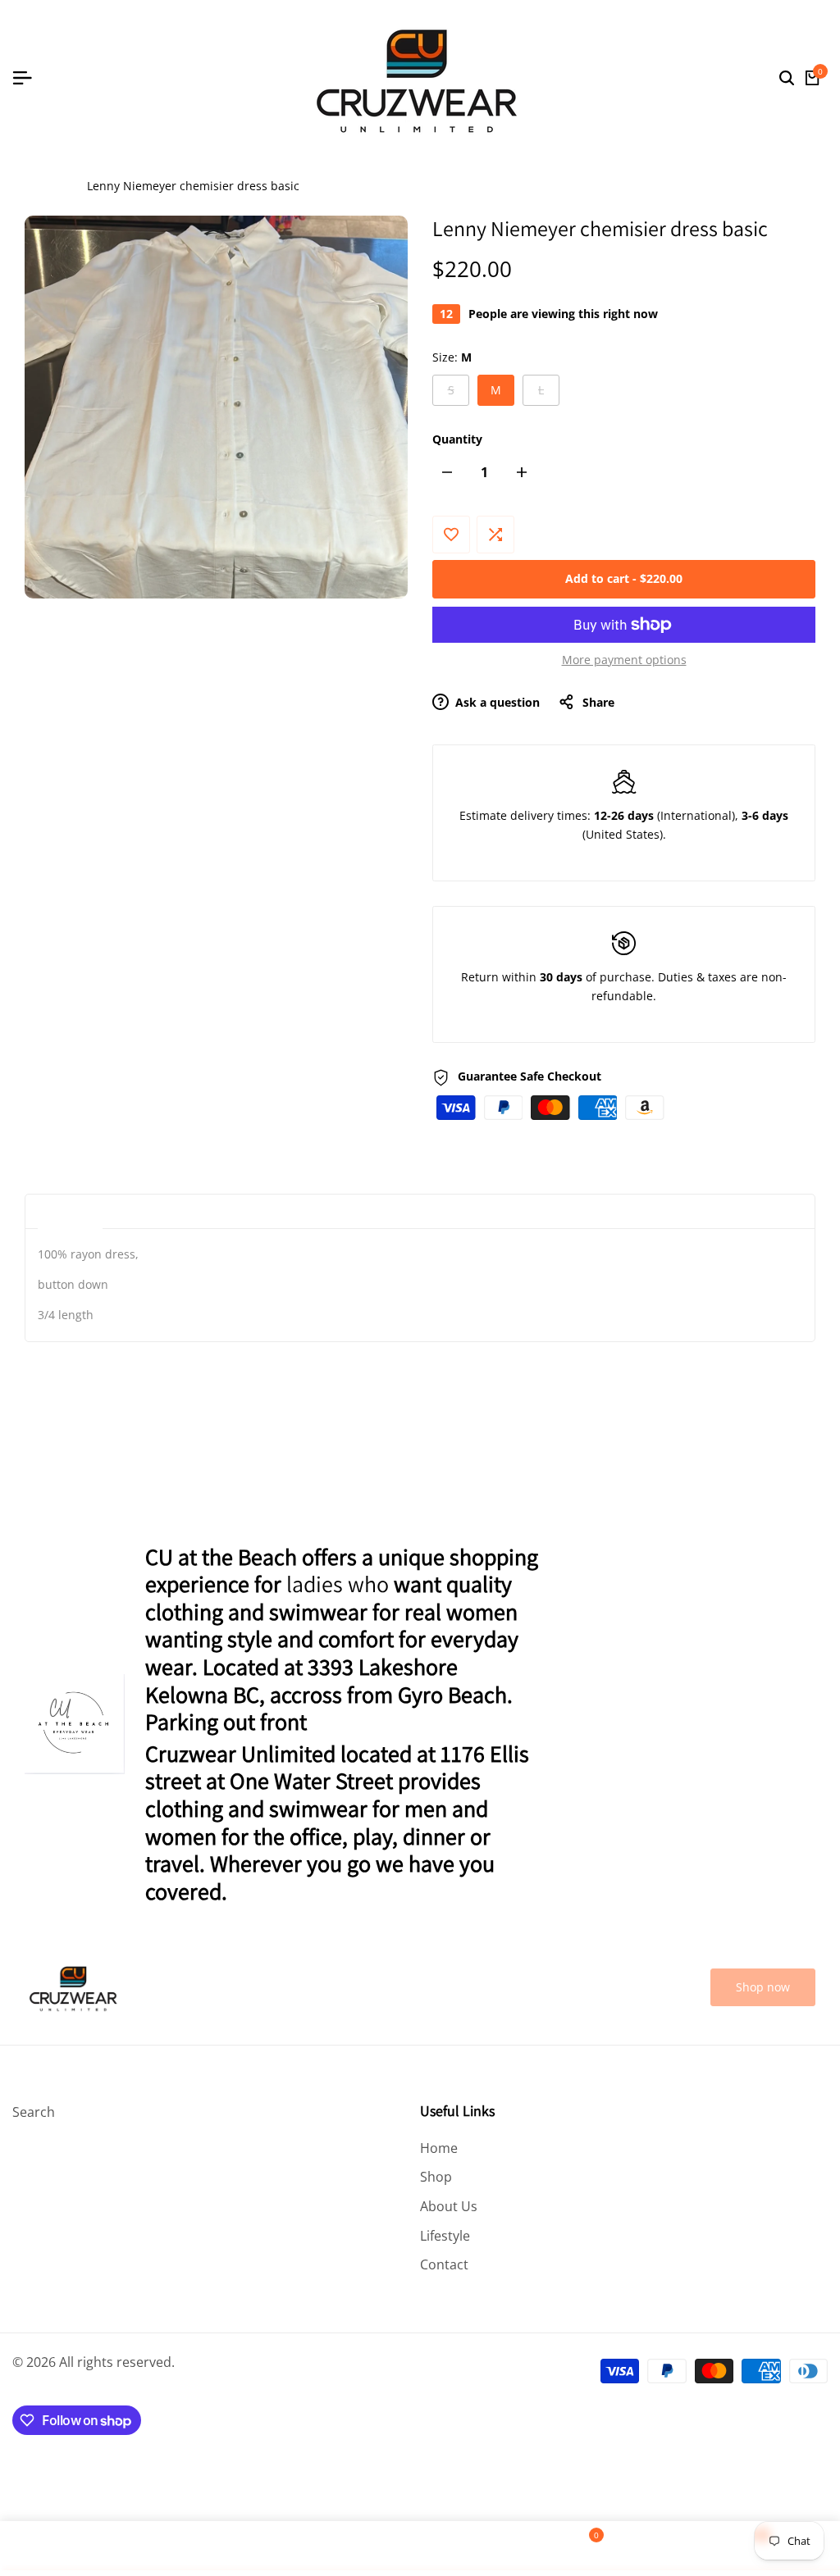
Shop (436, 2177)
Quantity (457, 439)
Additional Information (189, 1211)
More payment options (624, 660)
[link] (763, 1988)
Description (70, 1211)
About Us (449, 2206)
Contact (444, 2264)
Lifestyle (445, 2236)
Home (41, 186)
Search (34, 2112)
